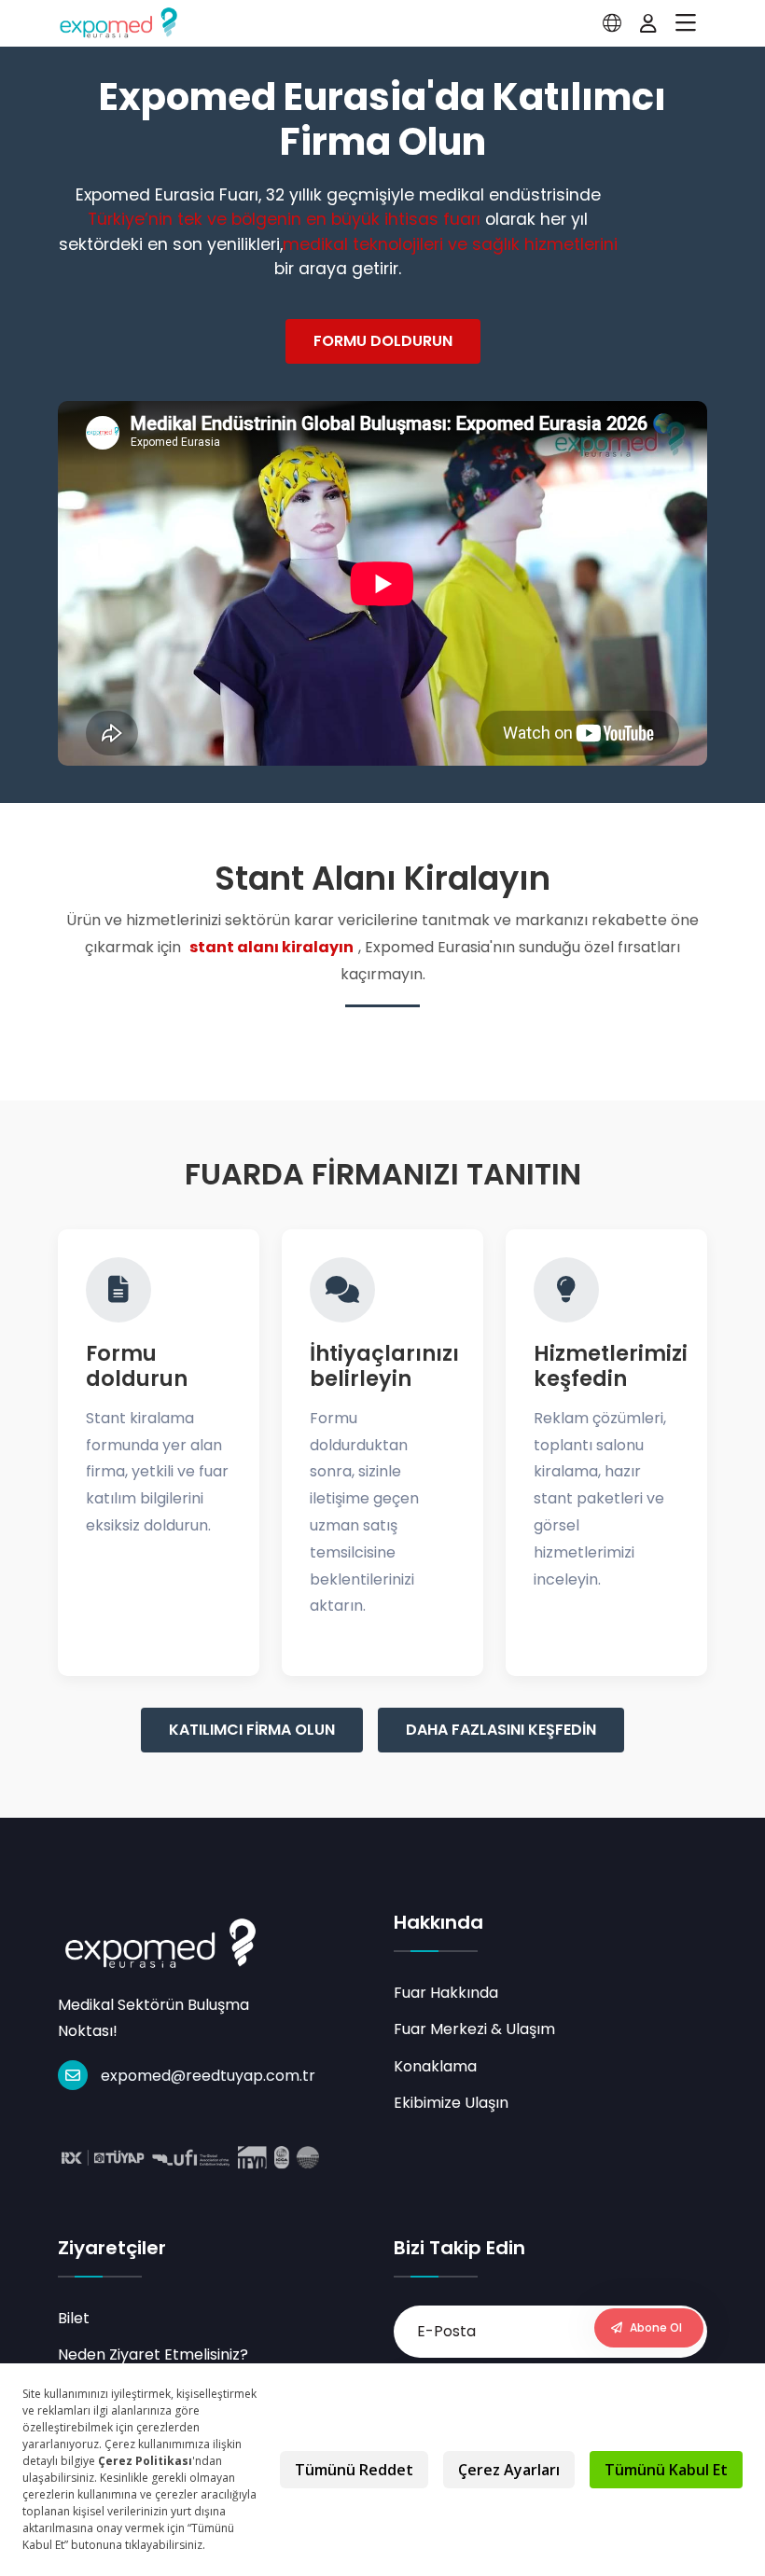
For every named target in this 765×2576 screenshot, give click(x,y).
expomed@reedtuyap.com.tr (208, 2076)
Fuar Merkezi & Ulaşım (474, 2029)
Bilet (74, 2318)
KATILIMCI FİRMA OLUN (252, 1730)
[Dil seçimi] (612, 23)
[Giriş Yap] (648, 23)
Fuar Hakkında (446, 1993)
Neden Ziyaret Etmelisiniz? (153, 2354)
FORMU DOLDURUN (383, 341)
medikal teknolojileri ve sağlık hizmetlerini (450, 244)
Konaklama (435, 2066)
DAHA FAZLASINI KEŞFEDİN (501, 1730)
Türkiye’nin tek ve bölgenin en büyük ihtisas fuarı (284, 219)
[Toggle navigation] (686, 23)
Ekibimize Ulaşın (451, 2103)
